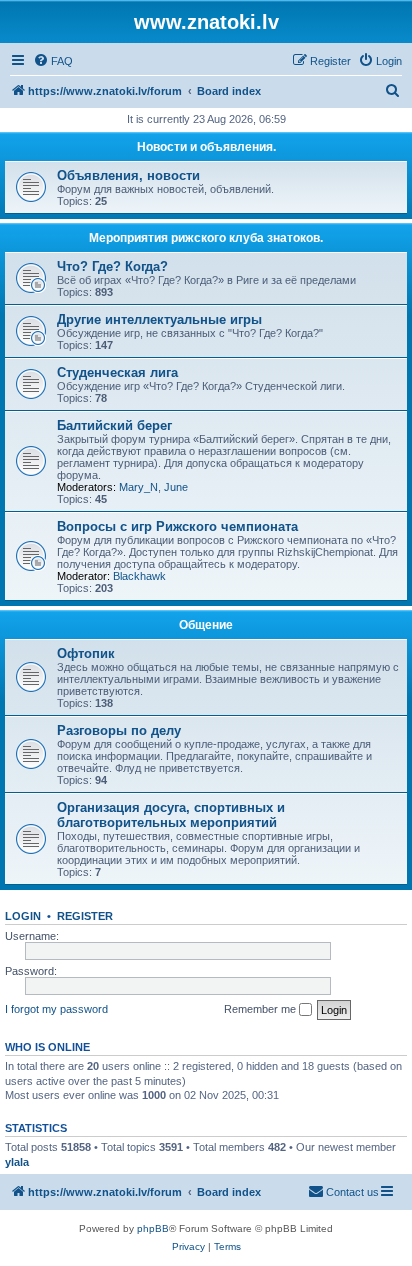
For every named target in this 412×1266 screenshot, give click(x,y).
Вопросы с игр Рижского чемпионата (177, 526)
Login (23, 916)
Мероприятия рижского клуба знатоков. (206, 238)
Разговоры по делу (119, 730)
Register (85, 916)
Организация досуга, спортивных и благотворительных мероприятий (171, 815)
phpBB (153, 1228)
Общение (206, 625)
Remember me (261, 1009)
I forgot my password (56, 1009)
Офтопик (86, 653)
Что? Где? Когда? (112, 266)
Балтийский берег (114, 425)
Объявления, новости (128, 175)
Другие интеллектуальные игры (159, 319)
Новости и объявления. (206, 147)
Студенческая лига (117, 372)
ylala (17, 1162)
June (176, 487)
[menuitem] (53, 61)
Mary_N (138, 487)
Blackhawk (139, 576)
